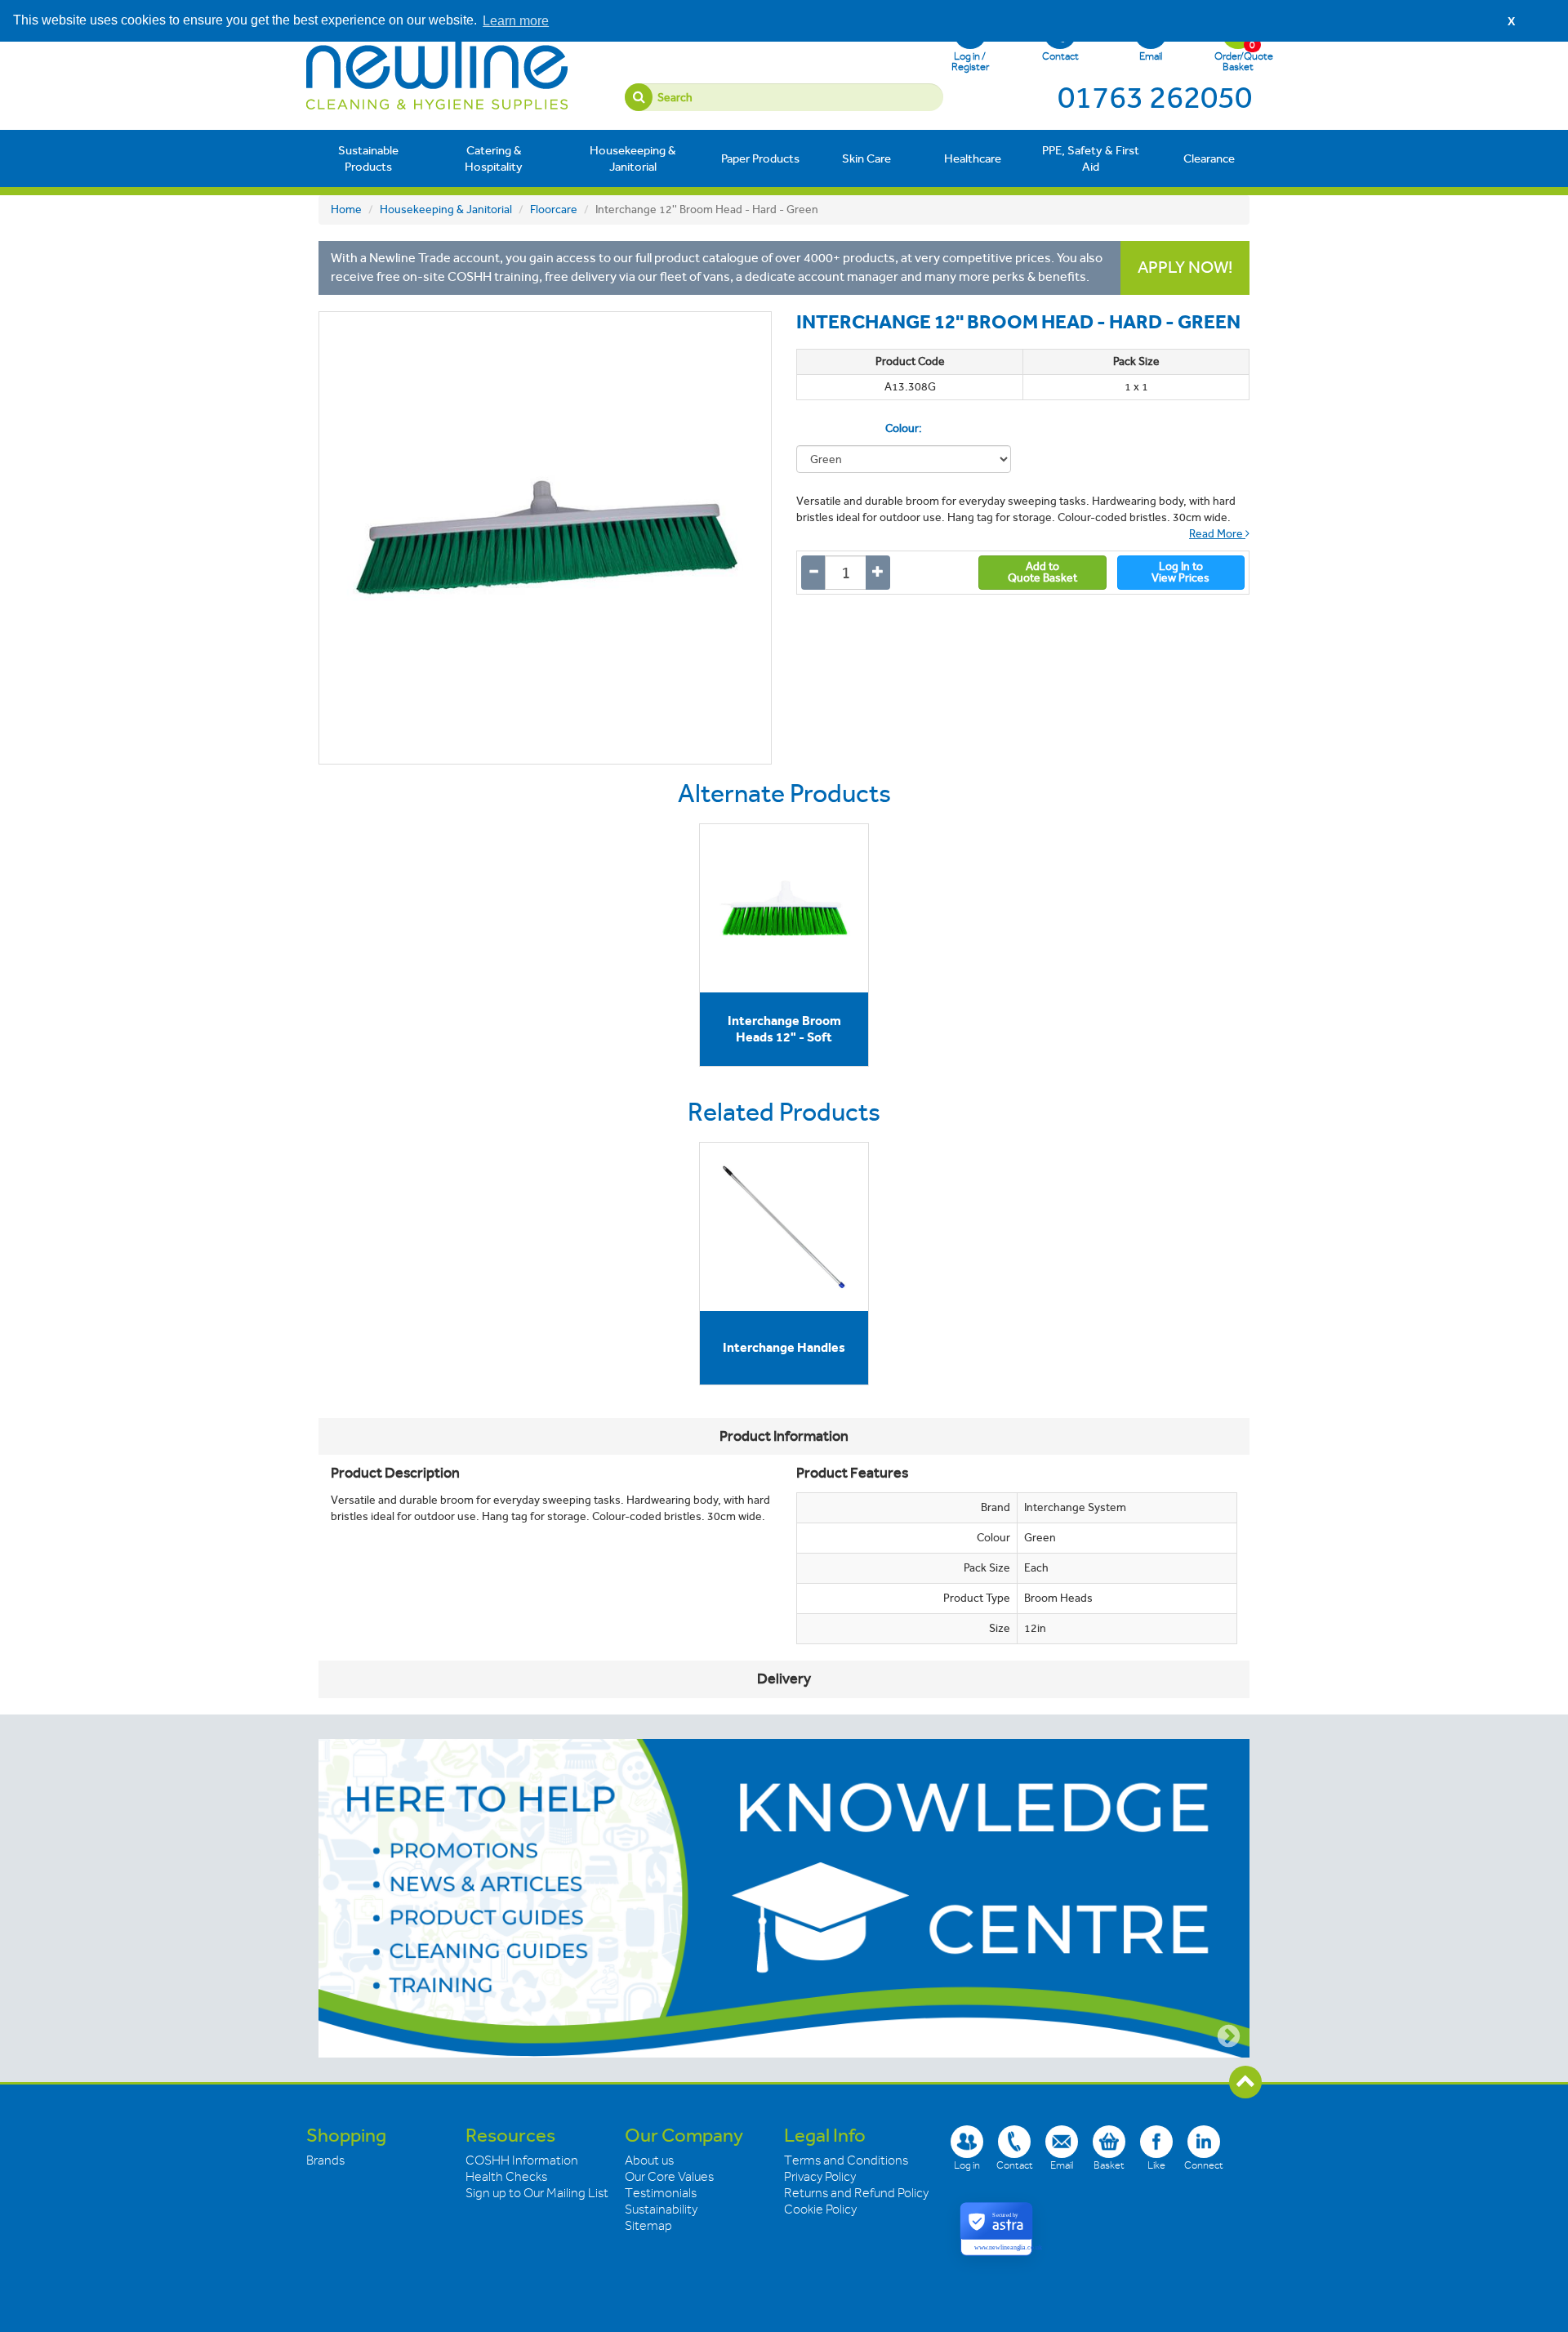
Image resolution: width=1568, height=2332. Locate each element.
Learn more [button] (516, 21)
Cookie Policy (820, 2209)
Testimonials (661, 2193)
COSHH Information (522, 2160)
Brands (325, 2160)
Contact (1060, 56)
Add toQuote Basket (1042, 572)
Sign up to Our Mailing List (537, 2193)
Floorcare (554, 210)
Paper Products (760, 158)
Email (1151, 56)
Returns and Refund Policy (856, 2193)
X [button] (1511, 21)
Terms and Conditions (846, 2160)
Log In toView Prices (1180, 572)
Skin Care (866, 158)
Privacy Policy (820, 2177)
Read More (1217, 534)
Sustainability (661, 2209)
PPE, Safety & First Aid (1091, 158)
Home (346, 210)
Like (1156, 2165)
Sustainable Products (368, 158)
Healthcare (973, 158)
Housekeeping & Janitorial (633, 158)
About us (649, 2160)
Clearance (1209, 158)
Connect (1204, 2165)
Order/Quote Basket (1238, 56)
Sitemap (648, 2226)
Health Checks (506, 2177)
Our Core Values (669, 2177)
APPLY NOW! (1185, 268)
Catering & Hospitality (494, 158)
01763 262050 (1155, 97)
